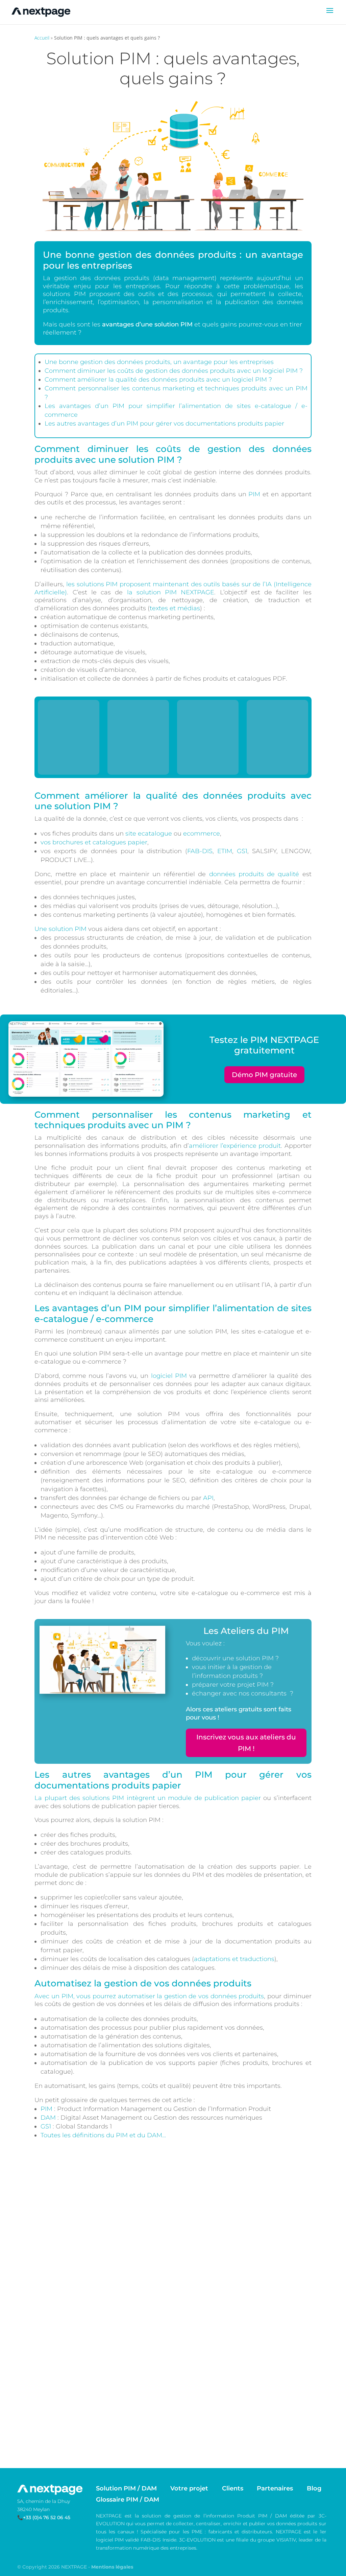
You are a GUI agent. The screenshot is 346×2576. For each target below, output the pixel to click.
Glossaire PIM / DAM (128, 2499)
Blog (314, 2488)
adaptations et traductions (234, 1959)
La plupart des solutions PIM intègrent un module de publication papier (148, 1798)
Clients (233, 2488)
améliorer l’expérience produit (235, 1146)
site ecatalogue (149, 834)
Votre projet (189, 2488)
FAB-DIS (200, 851)
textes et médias (175, 608)
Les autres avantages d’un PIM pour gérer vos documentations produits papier (164, 424)
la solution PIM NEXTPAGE (171, 592)
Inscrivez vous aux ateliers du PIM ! (246, 1743)
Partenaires (275, 2488)
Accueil (42, 38)
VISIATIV (286, 2540)
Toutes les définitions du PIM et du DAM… (103, 2135)
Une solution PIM (60, 929)
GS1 (242, 851)
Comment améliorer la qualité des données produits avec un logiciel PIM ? (158, 380)
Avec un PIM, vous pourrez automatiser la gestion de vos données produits (149, 1996)
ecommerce (202, 834)
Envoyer (56, 2440)
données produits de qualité (254, 874)
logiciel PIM (169, 1376)
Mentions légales (112, 2567)
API (208, 1498)
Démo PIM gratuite (264, 1075)
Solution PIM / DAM (126, 2488)
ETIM (225, 851)
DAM (48, 2118)
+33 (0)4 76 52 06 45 (47, 2517)
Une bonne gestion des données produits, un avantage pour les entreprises (159, 362)
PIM (254, 494)
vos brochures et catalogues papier (94, 842)
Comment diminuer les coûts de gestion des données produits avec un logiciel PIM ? (174, 371)
